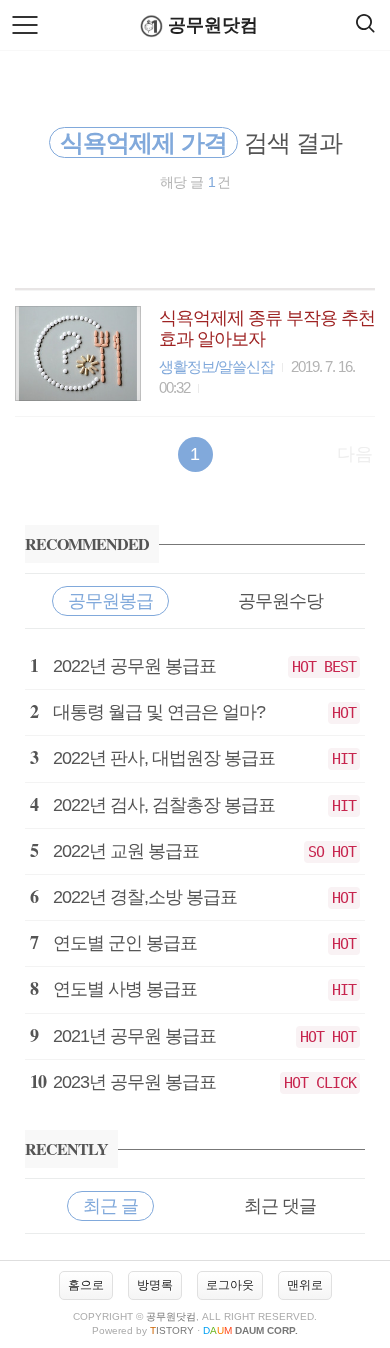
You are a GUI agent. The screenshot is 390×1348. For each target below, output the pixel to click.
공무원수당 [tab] (280, 601)
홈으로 (86, 1285)
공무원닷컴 (213, 25)
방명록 (155, 1285)
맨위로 (305, 1285)
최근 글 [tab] (110, 1206)
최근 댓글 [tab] (280, 1206)
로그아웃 (230, 1285)
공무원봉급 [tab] (110, 601)
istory (172, 1330)
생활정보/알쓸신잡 (216, 366)
